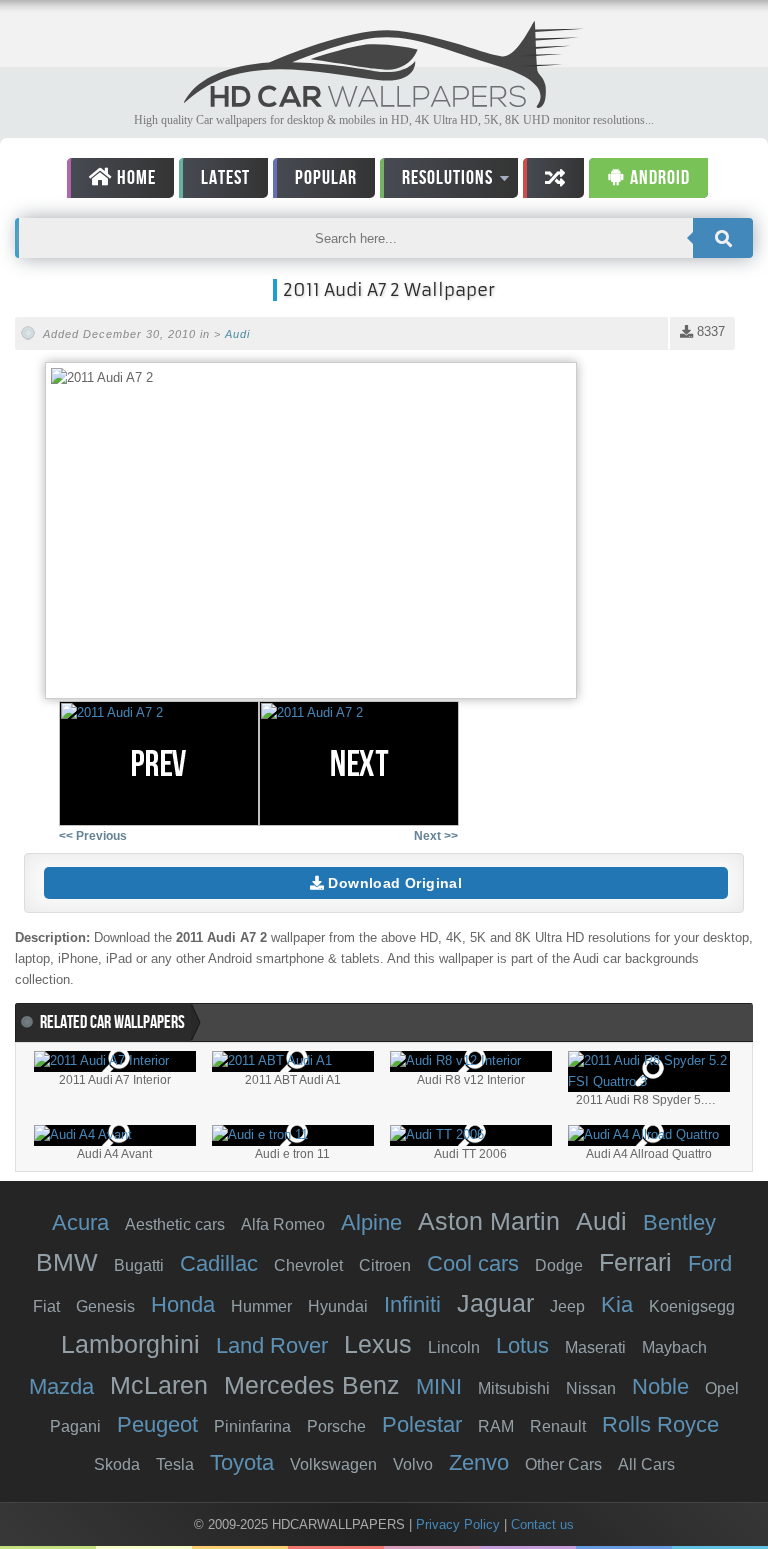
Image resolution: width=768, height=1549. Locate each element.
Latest (225, 178)
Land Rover (272, 1345)
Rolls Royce (660, 1424)
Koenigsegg (692, 1306)
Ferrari (635, 1262)
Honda (183, 1304)
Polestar (422, 1424)
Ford (710, 1263)
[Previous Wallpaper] (159, 763)
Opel (722, 1388)
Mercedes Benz (312, 1385)
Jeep (567, 1306)
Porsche (336, 1426)
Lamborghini (130, 1344)
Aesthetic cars (175, 1224)
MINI (439, 1386)
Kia (617, 1304)
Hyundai (338, 1306)
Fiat (46, 1306)
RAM (496, 1426)
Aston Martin (489, 1221)
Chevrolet (308, 1265)
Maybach (674, 1347)
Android (658, 178)
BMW (67, 1262)
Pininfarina (252, 1426)
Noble (660, 1386)
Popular (326, 178)
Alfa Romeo (283, 1224)
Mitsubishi (514, 1388)
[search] (723, 238)
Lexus (378, 1344)
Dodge (559, 1265)
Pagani (75, 1426)
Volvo (413, 1464)
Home (134, 178)
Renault (558, 1426)
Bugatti (139, 1265)
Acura (80, 1222)
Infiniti (412, 1304)
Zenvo (479, 1462)
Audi (237, 334)
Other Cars (563, 1464)
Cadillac (219, 1263)
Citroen (385, 1265)
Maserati (595, 1347)
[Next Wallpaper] (359, 763)
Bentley (679, 1222)
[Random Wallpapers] (553, 178)
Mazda (61, 1386)
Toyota (242, 1462)
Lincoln (454, 1347)
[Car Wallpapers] (384, 102)
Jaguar (495, 1303)
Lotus (522, 1345)
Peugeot (157, 1424)
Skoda (117, 1464)
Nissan (591, 1388)
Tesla (175, 1464)
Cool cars (473, 1263)
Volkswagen (333, 1464)
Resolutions (436, 181)
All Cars (646, 1464)
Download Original (393, 883)
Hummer (261, 1306)
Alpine (371, 1222)
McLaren (159, 1385)
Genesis (105, 1306)
